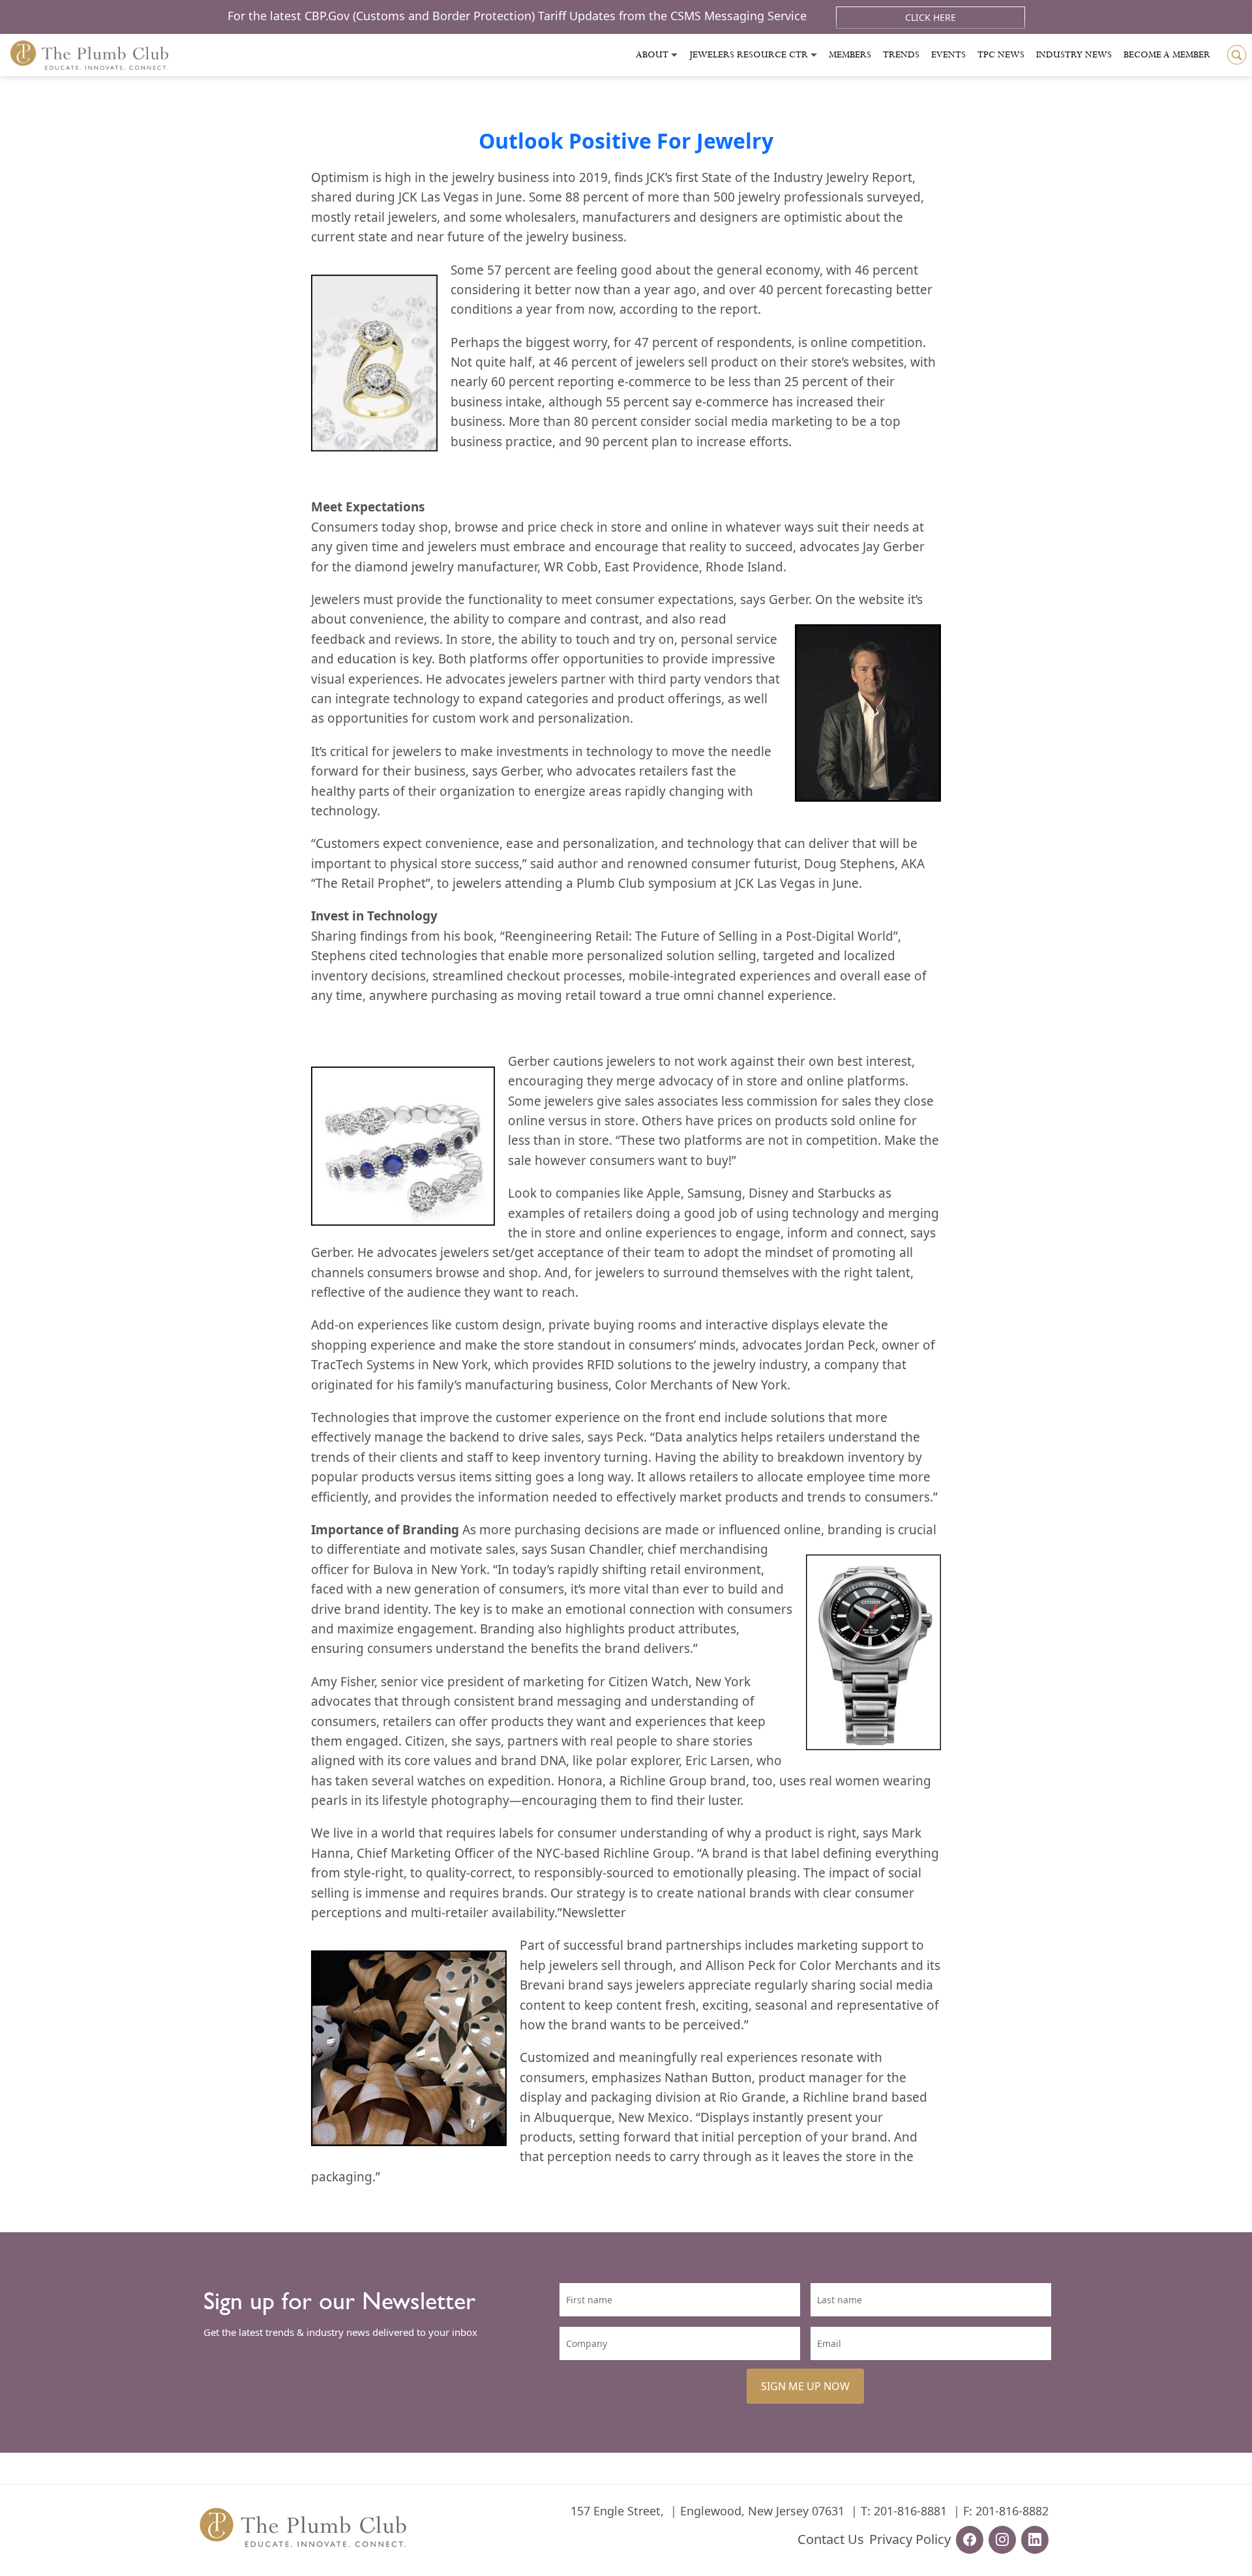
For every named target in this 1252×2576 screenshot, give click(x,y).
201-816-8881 (910, 2511)
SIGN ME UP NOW (805, 2386)
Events (948, 55)
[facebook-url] (970, 2540)
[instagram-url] (1002, 2540)
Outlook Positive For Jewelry (626, 141)
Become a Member (1167, 55)
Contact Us (831, 2539)
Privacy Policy (910, 2539)
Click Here (931, 17)
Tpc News (1001, 55)
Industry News (1074, 55)
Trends (901, 55)
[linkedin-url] (1035, 2540)
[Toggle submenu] (674, 55)
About (652, 55)
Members (850, 55)
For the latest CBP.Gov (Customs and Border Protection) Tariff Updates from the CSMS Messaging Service (519, 16)
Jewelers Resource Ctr (749, 55)
